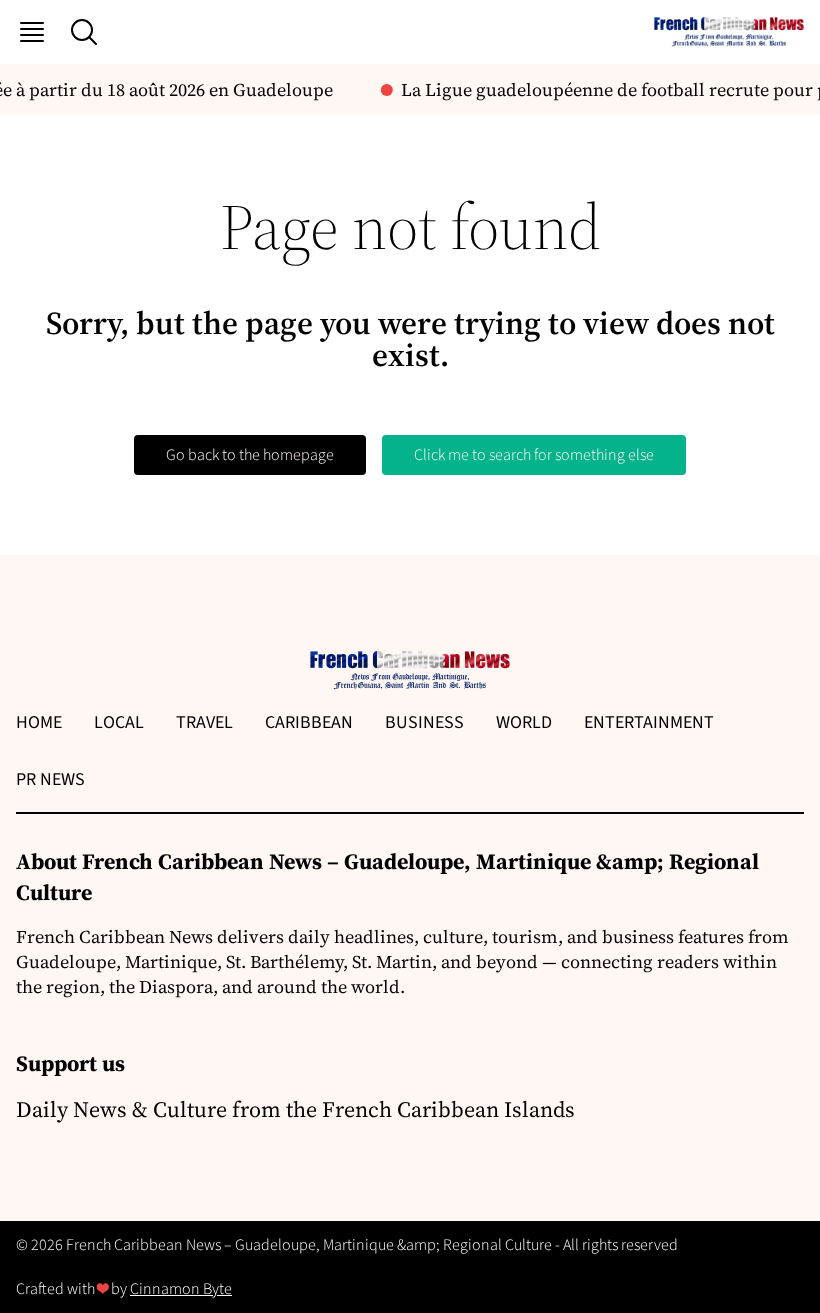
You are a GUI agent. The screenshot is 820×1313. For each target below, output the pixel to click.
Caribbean (309, 722)
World (524, 722)
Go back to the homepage (250, 455)
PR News (50, 779)
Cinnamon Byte (181, 1289)
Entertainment (649, 722)
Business (424, 722)
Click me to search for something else (534, 455)
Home (39, 722)
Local (119, 722)
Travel (204, 722)
